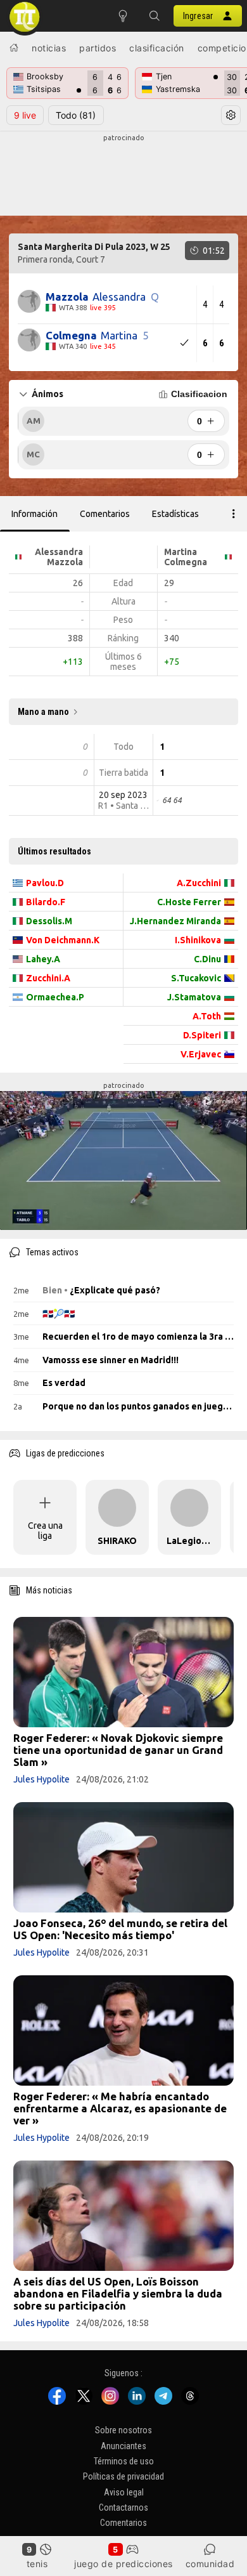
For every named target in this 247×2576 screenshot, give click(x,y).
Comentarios (123, 2523)
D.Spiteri (202, 1035)
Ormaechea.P (55, 997)
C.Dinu (207, 959)
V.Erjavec (201, 1054)
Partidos (98, 48)
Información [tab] (35, 514)
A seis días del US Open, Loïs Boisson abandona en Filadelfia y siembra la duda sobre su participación (118, 2293)
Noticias (49, 48)
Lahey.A (43, 959)
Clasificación (157, 48)
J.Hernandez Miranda (175, 921)
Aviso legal (124, 2492)
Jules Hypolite (41, 1779)
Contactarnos (123, 2507)
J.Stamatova (194, 997)
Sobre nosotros (123, 2430)
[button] (155, 16)
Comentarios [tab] (105, 514)
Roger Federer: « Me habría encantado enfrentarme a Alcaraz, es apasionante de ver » (120, 2108)
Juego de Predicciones (123, 2564)
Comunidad (210, 2564)
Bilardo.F (46, 902)
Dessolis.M (49, 921)
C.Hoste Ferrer (189, 902)
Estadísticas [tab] (175, 514)
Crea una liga (45, 1531)
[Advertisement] (123, 175)
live (25, 115)
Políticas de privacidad (123, 2476)
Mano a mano (43, 712)
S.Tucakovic (196, 978)
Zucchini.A (48, 978)
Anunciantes (123, 2445)
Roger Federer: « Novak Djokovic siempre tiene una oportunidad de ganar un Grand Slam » (118, 1750)
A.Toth (207, 1016)
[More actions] (234, 514)
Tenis (37, 2564)
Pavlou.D (45, 883)
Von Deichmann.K (63, 940)
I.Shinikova (198, 940)
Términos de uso (124, 2461)
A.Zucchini (199, 883)
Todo (76, 115)
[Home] (14, 48)
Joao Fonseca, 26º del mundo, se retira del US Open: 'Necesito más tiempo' (120, 1929)
